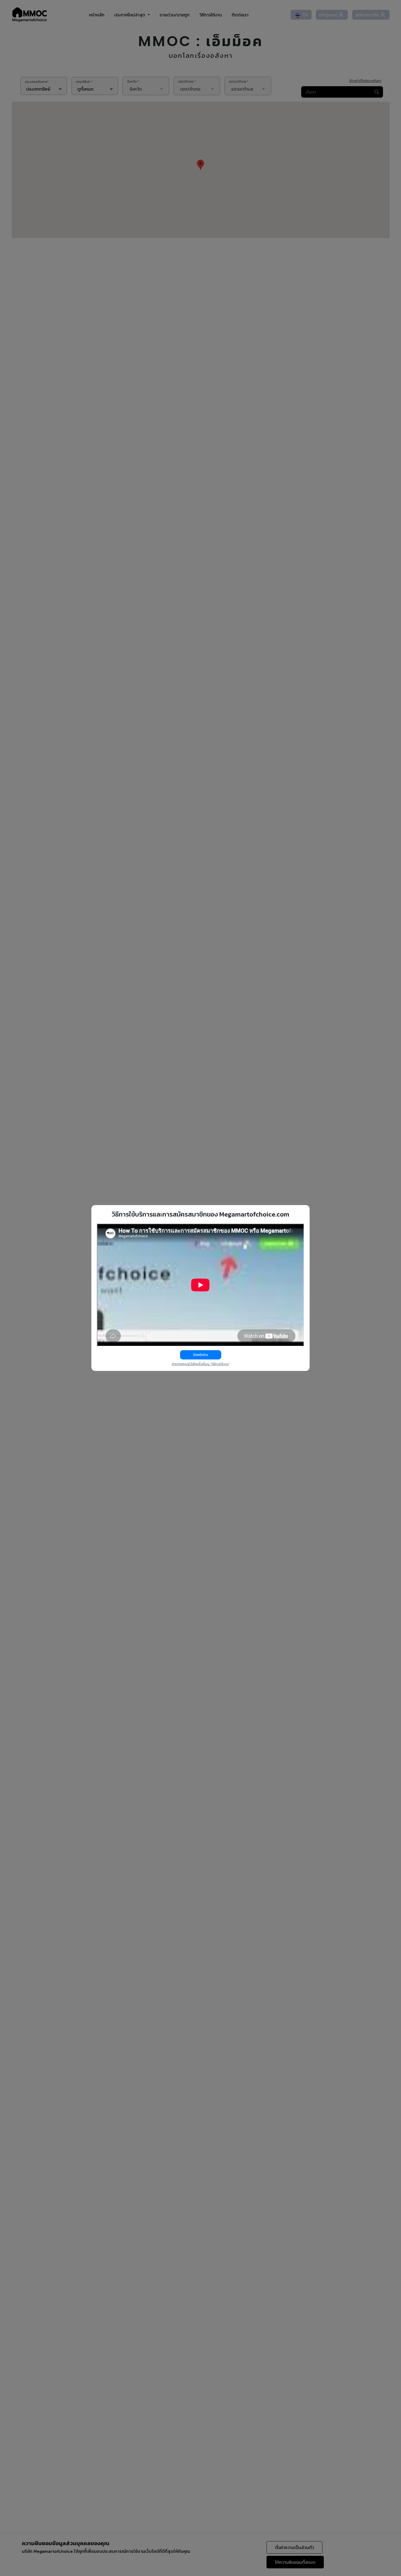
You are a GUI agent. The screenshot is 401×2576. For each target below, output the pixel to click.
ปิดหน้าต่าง (201, 1355)
